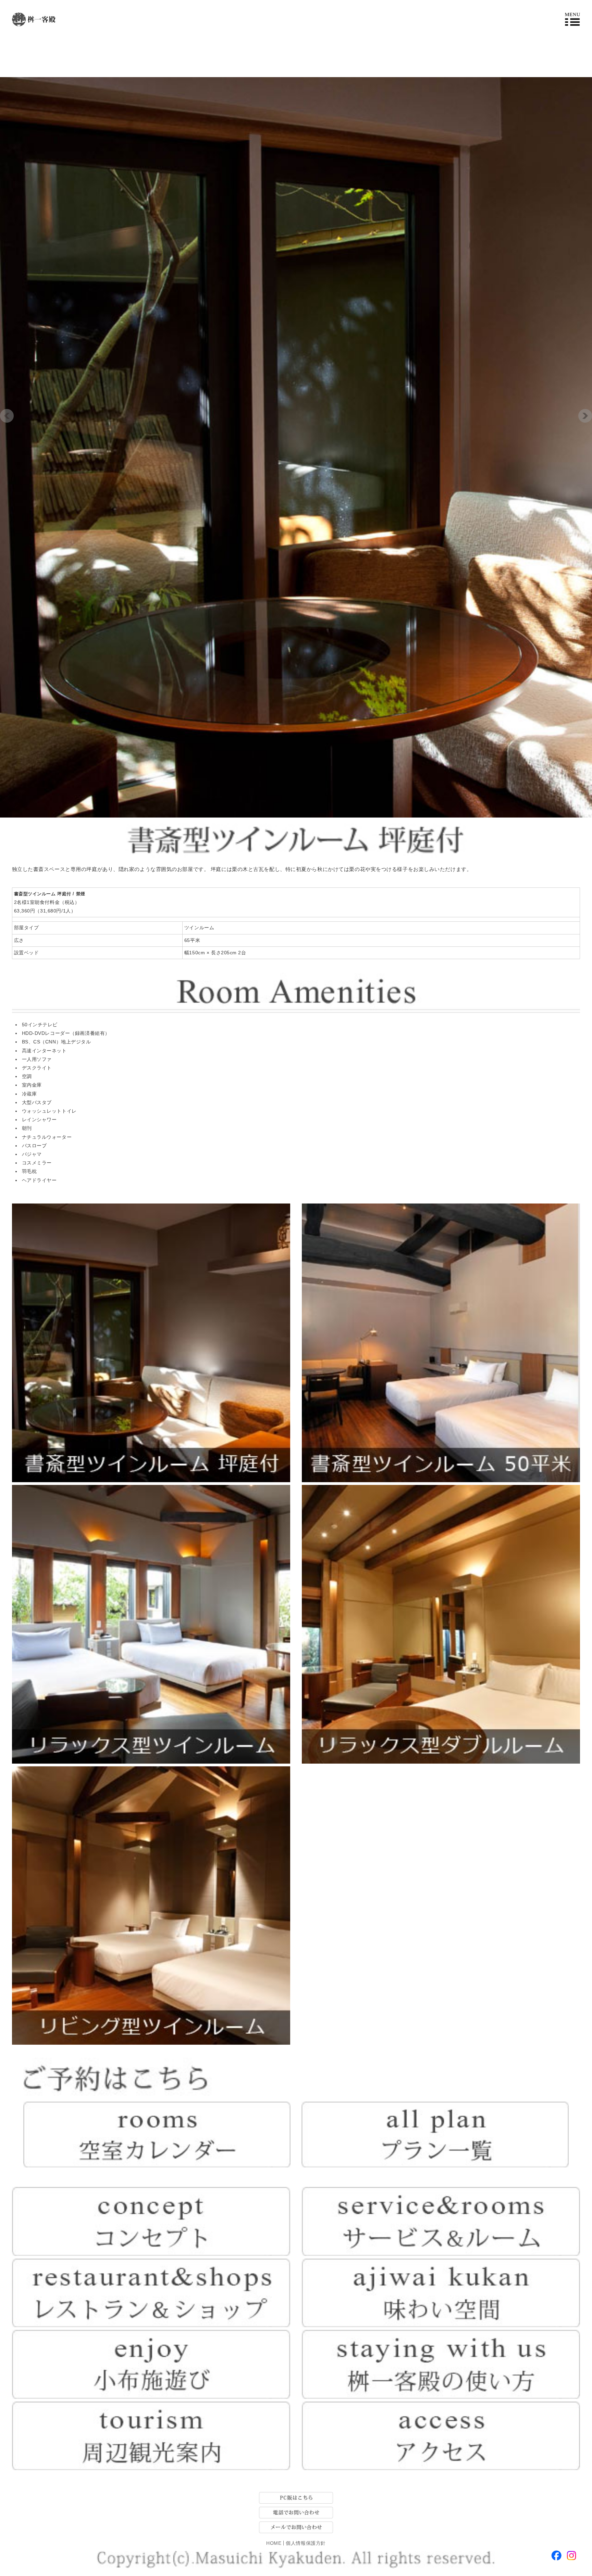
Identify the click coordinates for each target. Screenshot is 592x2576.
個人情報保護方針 (306, 2543)
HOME (274, 2543)
